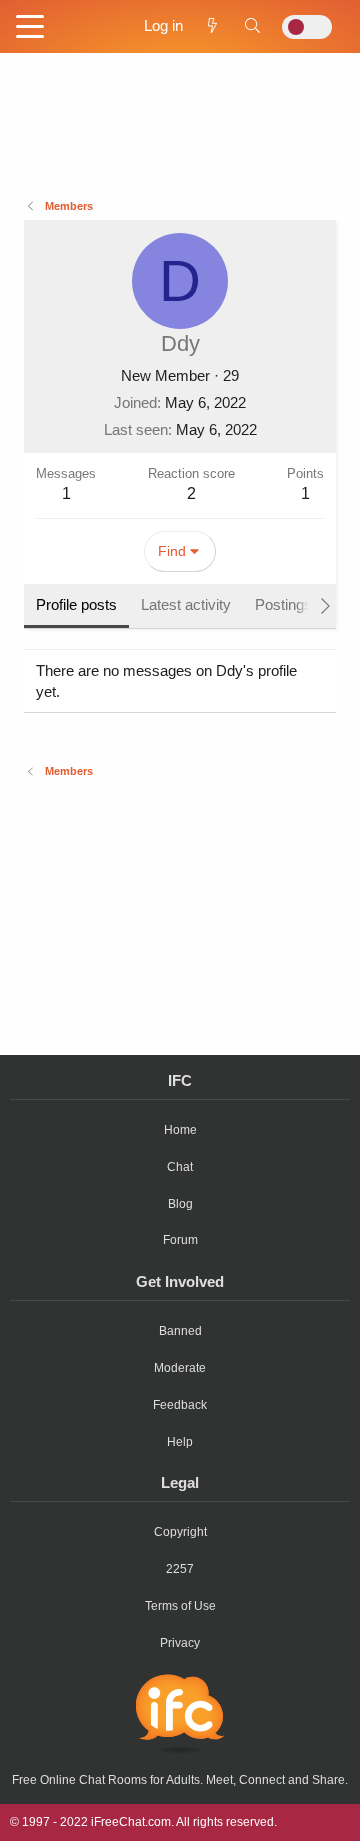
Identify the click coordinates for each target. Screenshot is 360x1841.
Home (180, 1130)
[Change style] (307, 27)
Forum (180, 1240)
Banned (180, 1331)
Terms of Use (180, 1606)
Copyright (180, 1532)
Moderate (180, 1368)
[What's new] (212, 25)
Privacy (180, 1643)
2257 (180, 1569)
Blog (180, 1204)
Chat (180, 1167)
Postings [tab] (283, 604)
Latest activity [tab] (186, 604)
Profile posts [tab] (76, 604)
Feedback (180, 1405)
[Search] (252, 25)
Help (180, 1442)
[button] (30, 28)
